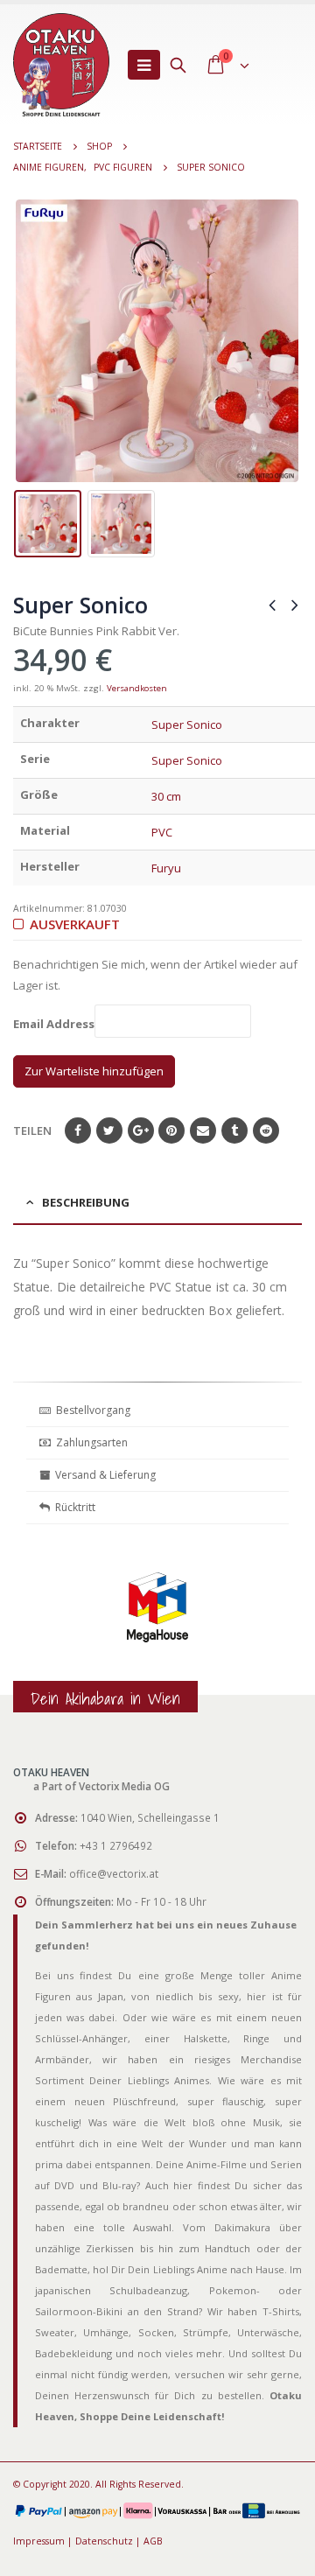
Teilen (32, 1130)
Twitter (109, 1130)
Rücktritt (73, 1507)
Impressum (39, 2541)
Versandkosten (137, 688)
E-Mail (203, 1130)
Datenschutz (104, 2541)
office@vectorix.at (114, 1873)
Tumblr (234, 1130)
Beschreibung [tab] (86, 1202)
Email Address (54, 1025)
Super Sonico (187, 724)
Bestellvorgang (91, 1410)
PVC (162, 832)
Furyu (166, 868)
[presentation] (26, 341)
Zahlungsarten (92, 1442)
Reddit (266, 1130)
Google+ (141, 1130)
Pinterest (171, 1130)
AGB (153, 2541)
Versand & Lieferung (103, 1475)
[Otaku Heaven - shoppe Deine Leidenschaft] (61, 65)
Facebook (78, 1130)
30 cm (166, 796)
